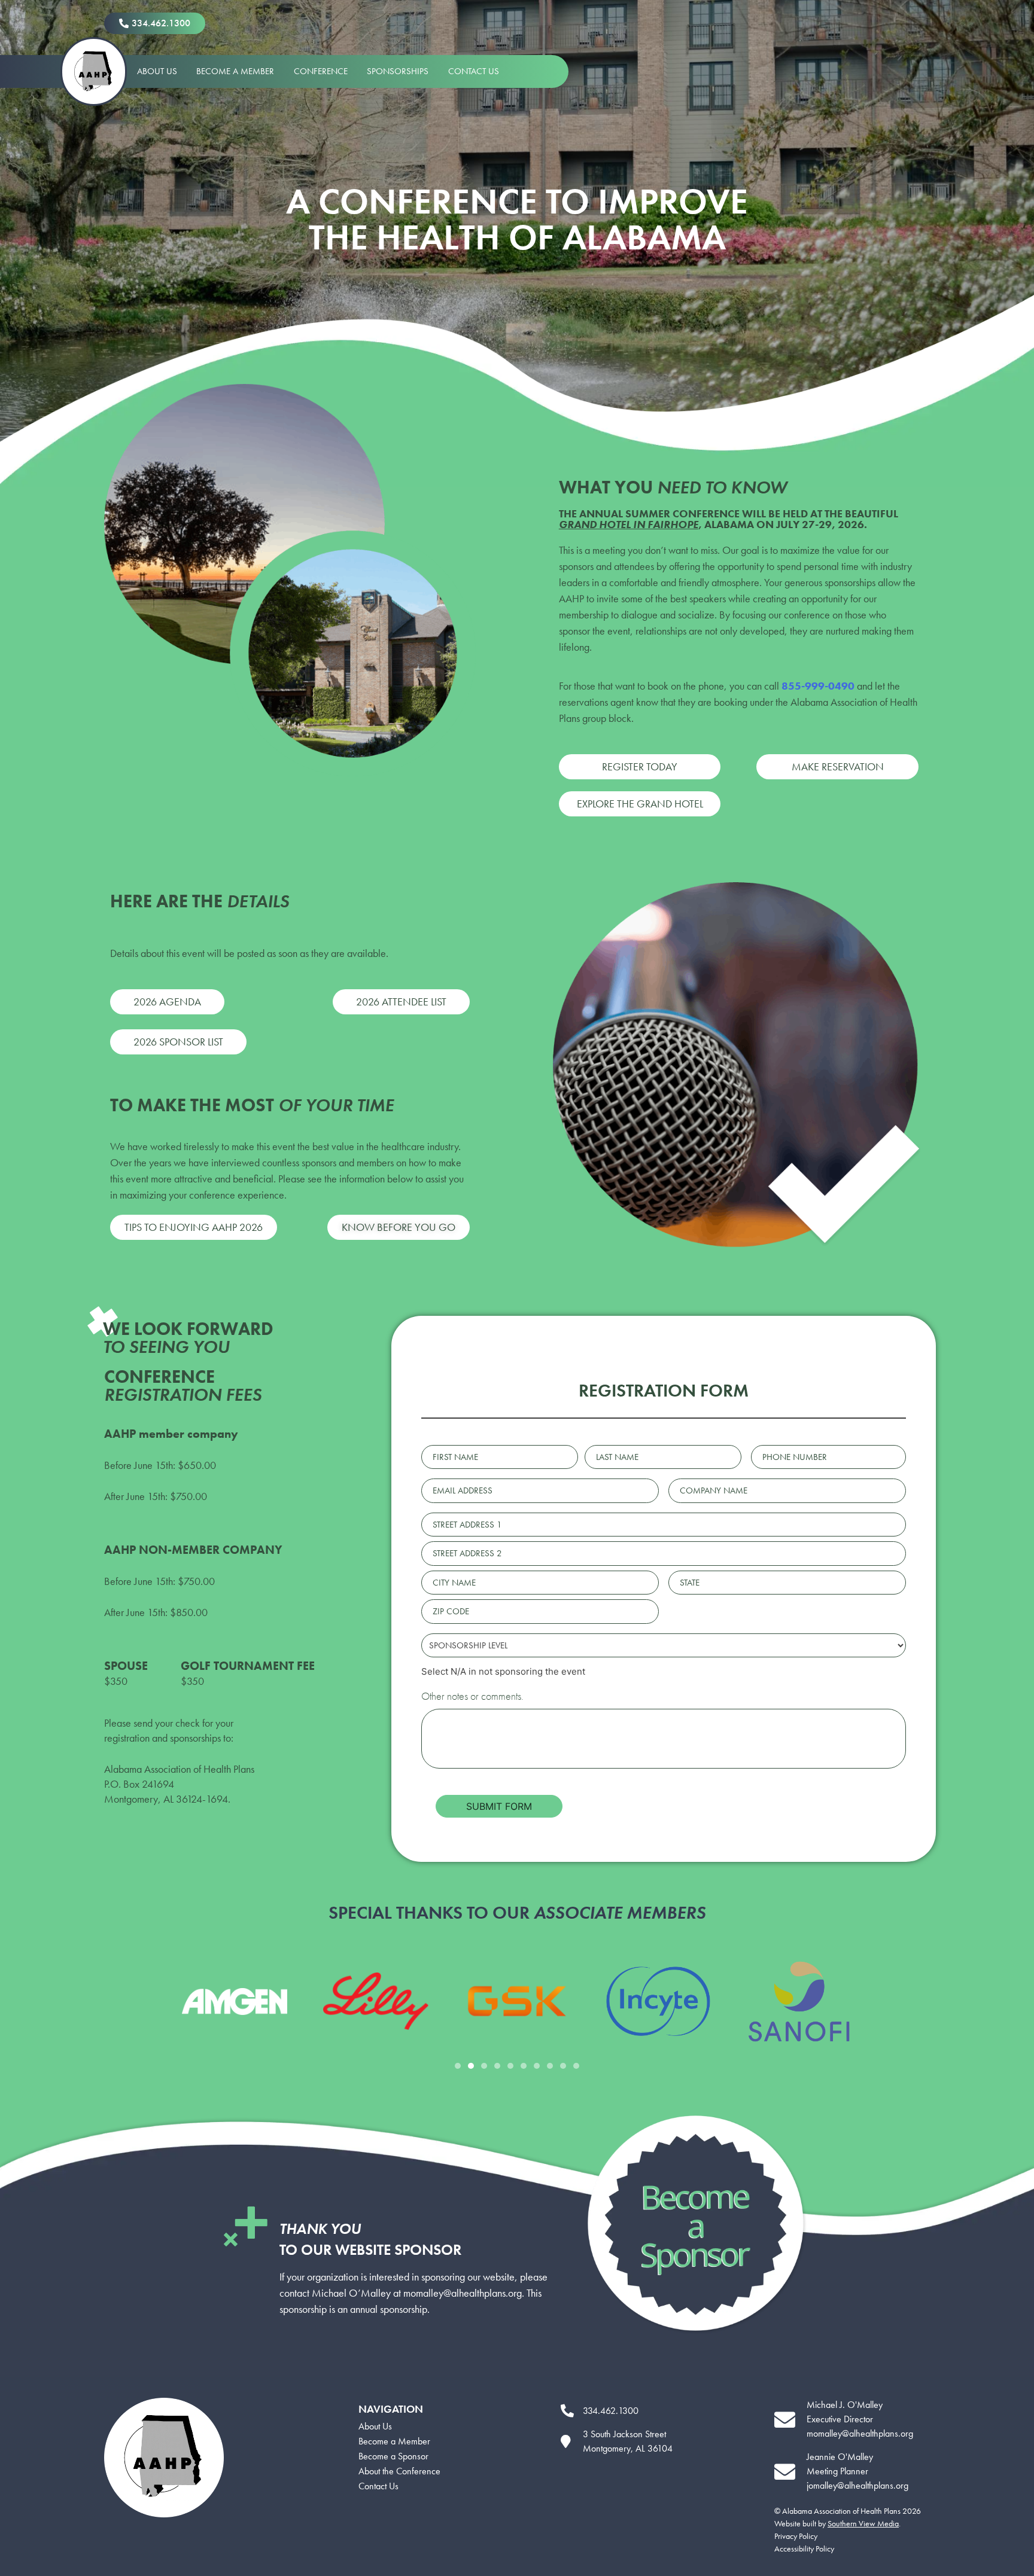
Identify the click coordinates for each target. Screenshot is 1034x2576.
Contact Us (474, 71)
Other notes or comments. (472, 1696)
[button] (458, 2066)
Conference (321, 71)
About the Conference (399, 2471)
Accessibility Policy (804, 2548)
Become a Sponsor (393, 2456)
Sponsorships (398, 71)
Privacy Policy (796, 2536)
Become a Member (394, 2441)
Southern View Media (863, 2523)
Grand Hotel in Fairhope (629, 524)
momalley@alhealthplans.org (463, 2293)
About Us (157, 71)
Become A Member (235, 71)
